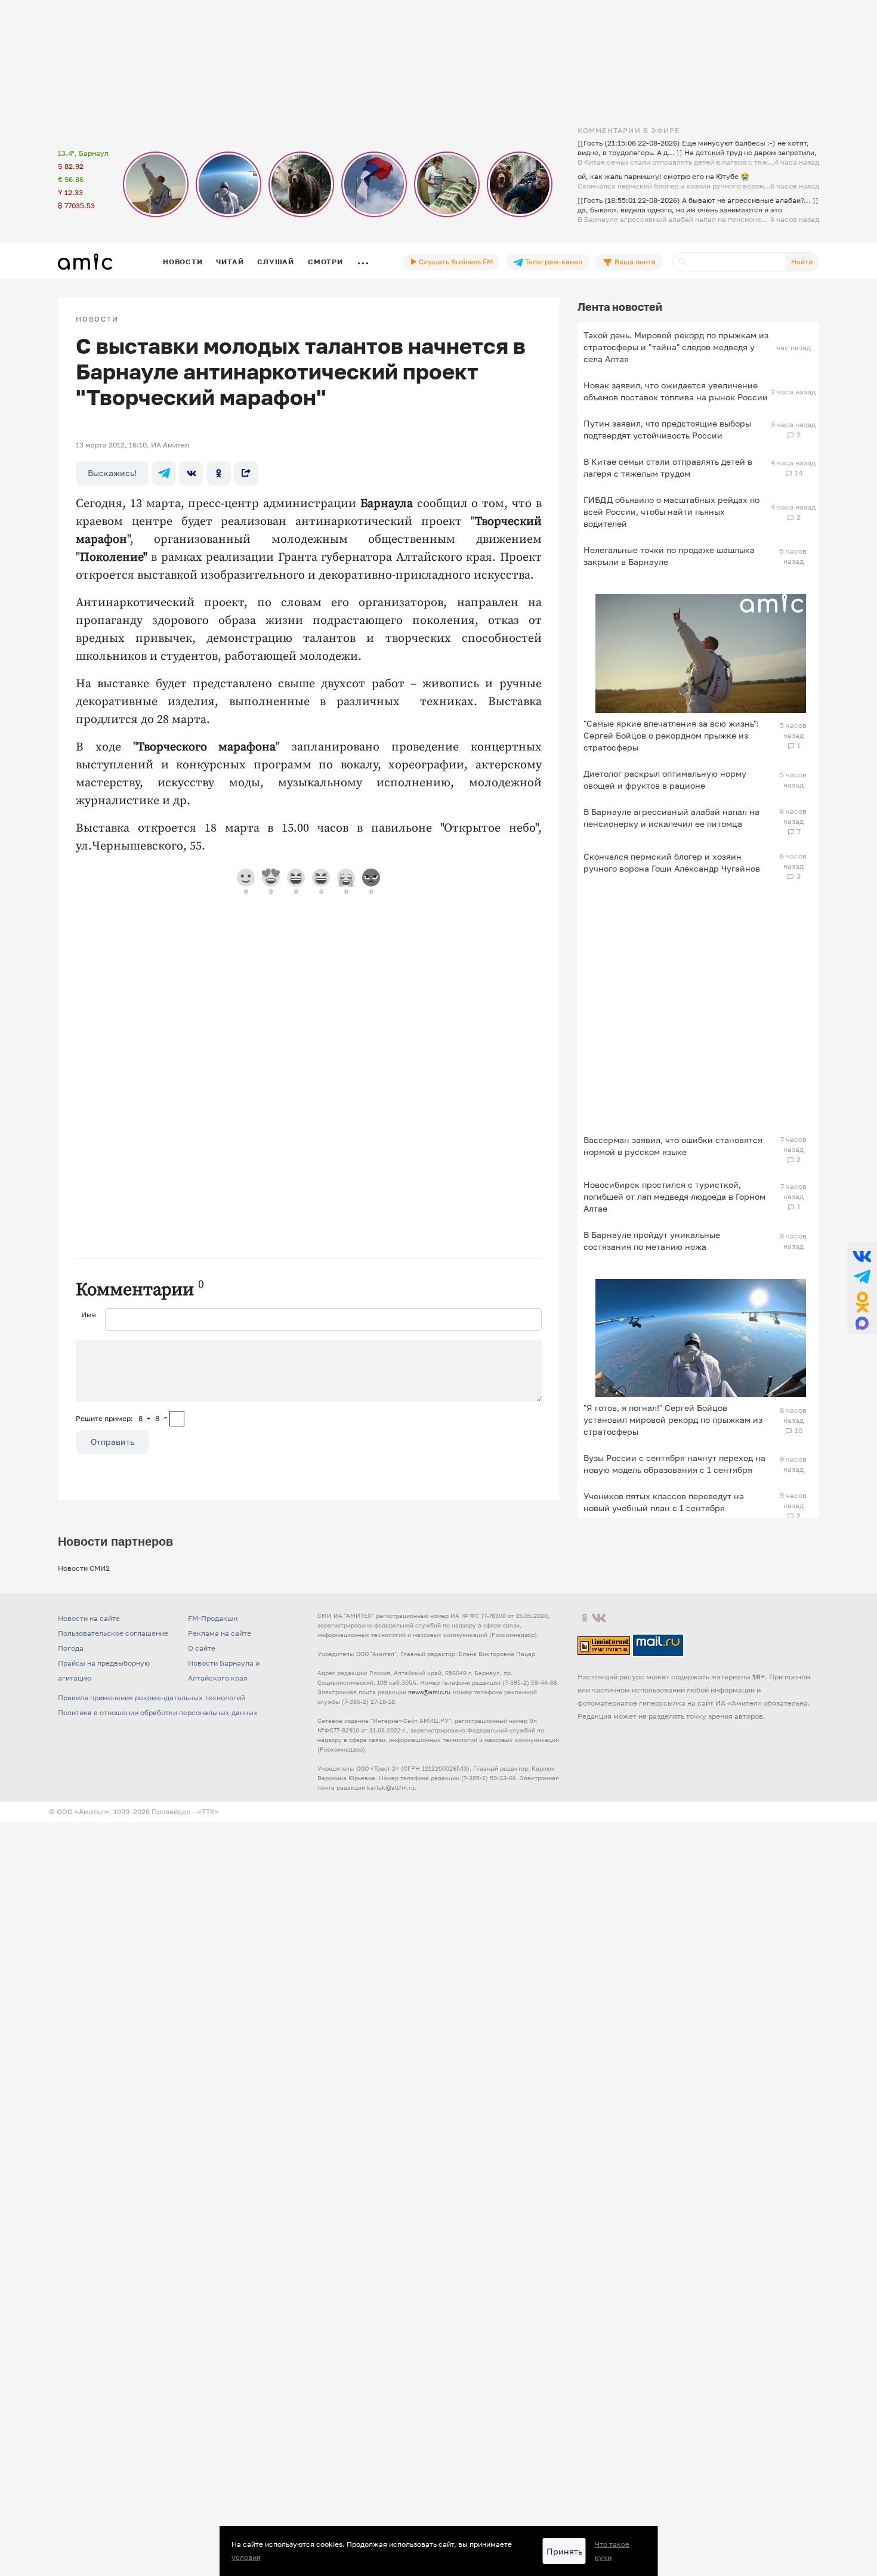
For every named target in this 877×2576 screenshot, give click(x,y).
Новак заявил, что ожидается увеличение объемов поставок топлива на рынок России (676, 391)
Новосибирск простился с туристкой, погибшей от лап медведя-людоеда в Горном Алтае (674, 1196)
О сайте (202, 1648)
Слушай (276, 262)
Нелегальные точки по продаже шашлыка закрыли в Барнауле (669, 556)
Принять (564, 2551)
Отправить (112, 1442)
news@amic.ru (429, 1692)
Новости (183, 262)
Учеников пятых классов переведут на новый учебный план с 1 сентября (664, 1502)
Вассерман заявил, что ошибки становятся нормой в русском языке (673, 1146)
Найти (802, 262)
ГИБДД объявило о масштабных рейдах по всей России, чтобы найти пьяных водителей (671, 512)
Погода (71, 1648)
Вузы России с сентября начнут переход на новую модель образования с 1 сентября (674, 1464)
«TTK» (208, 1811)
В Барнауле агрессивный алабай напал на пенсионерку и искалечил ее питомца (671, 818)
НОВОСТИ (97, 319)
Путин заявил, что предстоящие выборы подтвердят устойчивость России (667, 429)
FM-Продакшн (213, 1618)
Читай (230, 262)
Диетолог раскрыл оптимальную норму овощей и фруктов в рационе (665, 779)
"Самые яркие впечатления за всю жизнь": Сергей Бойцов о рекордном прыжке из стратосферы (671, 735)
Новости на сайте (89, 1618)
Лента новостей (620, 307)
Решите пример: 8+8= (122, 1418)
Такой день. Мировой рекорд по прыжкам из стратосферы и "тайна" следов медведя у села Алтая (676, 347)
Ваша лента (634, 262)
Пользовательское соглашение (113, 1633)
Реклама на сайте (220, 1633)
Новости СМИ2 (84, 1568)
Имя (89, 1315)
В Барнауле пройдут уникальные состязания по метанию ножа (652, 1241)
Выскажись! (112, 473)
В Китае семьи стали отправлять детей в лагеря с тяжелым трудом (668, 467)
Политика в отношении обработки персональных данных (158, 1712)
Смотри (325, 262)
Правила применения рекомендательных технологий (152, 1698)
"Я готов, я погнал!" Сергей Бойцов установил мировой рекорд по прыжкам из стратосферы (673, 1420)
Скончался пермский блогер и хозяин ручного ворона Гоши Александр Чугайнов (672, 862)
